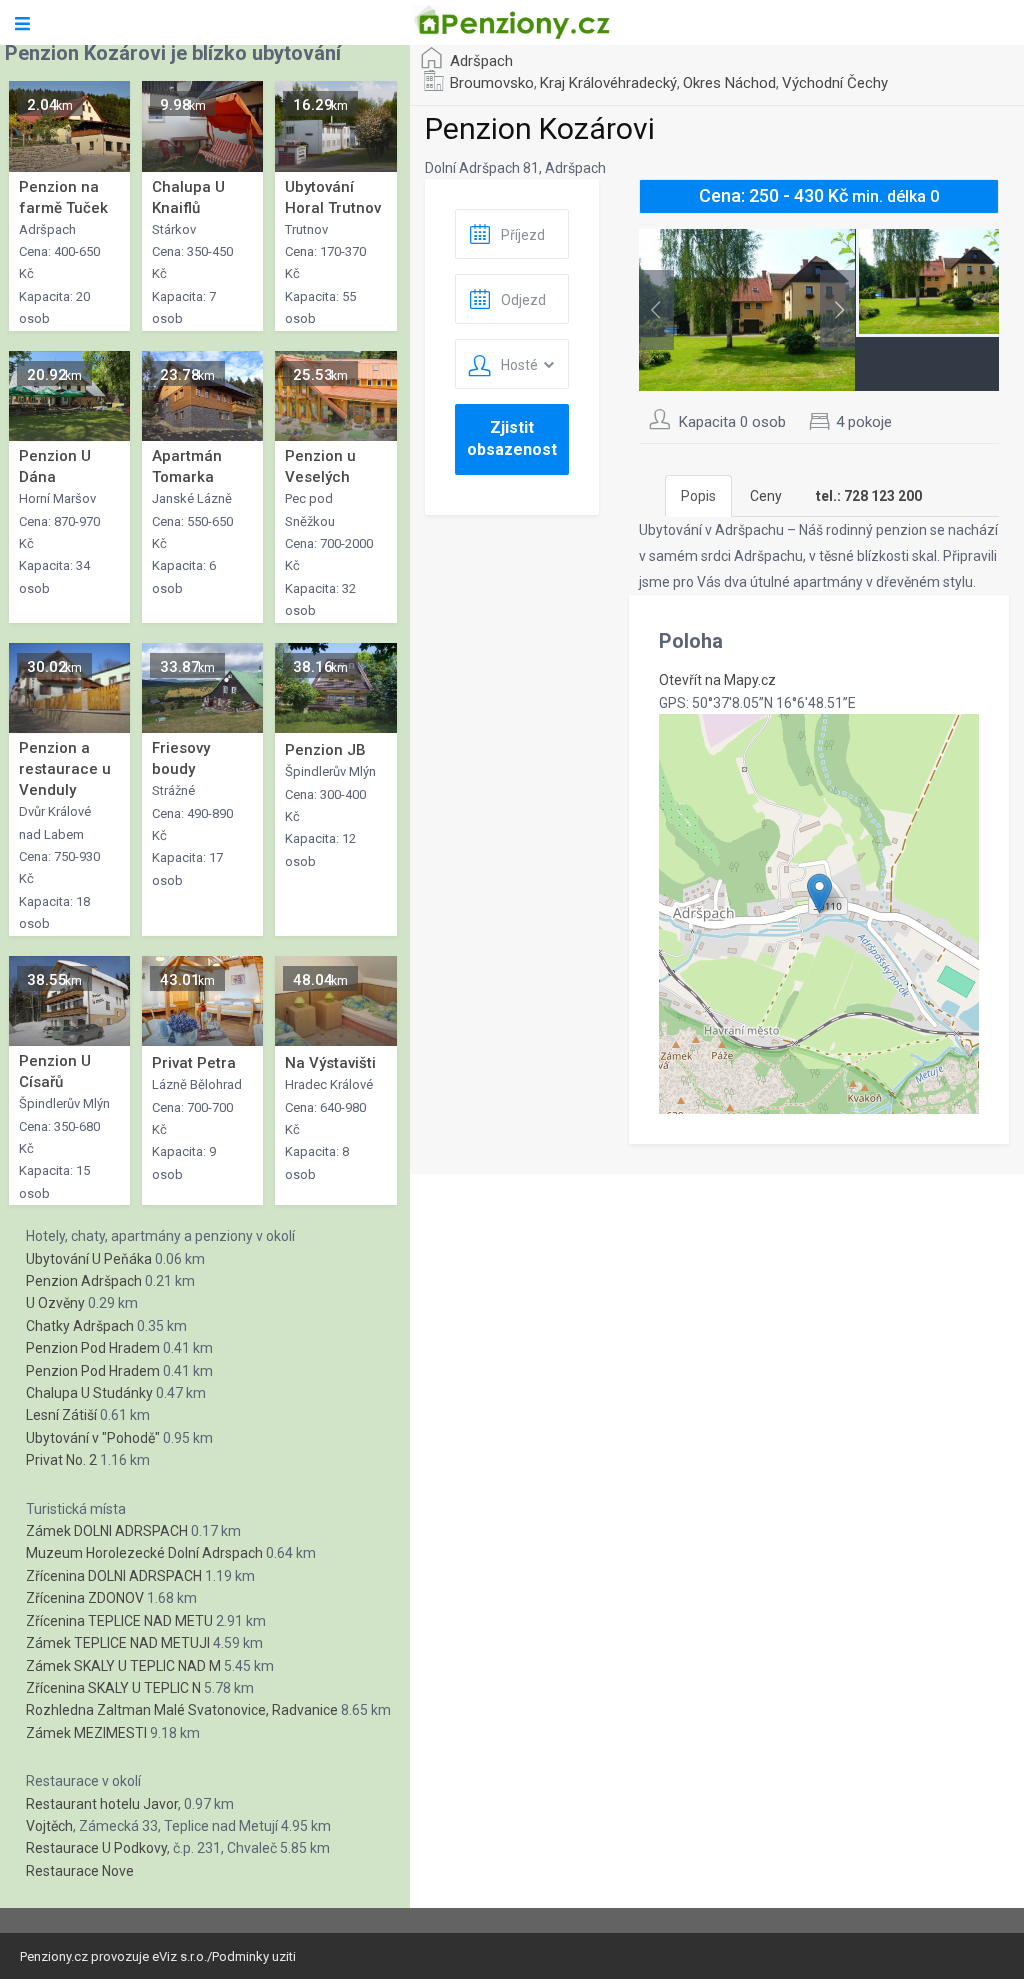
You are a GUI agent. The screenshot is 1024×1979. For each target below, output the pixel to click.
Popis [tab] (698, 496)
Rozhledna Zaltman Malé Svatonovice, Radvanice (182, 1710)
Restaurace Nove (80, 1871)
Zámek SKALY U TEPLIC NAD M (123, 1666)
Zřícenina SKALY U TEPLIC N (113, 1688)
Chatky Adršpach (80, 1326)
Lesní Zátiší (61, 1415)
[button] (819, 893)
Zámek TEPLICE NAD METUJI (118, 1643)
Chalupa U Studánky (89, 1393)
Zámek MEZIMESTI (86, 1733)
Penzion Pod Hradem (93, 1348)
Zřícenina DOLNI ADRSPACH (114, 1576)
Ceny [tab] (766, 496)
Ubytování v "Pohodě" (93, 1438)
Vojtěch (49, 1826)
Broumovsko (492, 83)
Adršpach (481, 61)
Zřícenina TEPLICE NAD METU (119, 1621)
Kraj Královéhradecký (608, 83)
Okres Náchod (729, 83)
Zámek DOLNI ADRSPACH (107, 1531)
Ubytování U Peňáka (89, 1259)
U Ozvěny (55, 1303)
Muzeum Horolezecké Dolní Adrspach (144, 1553)
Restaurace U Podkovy (96, 1848)
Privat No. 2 (61, 1460)
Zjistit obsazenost (512, 438)
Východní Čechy (835, 83)
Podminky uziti (254, 1956)
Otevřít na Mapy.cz (717, 680)
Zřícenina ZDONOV (85, 1598)
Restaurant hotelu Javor (102, 1804)
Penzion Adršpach (84, 1281)
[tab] (869, 496)
